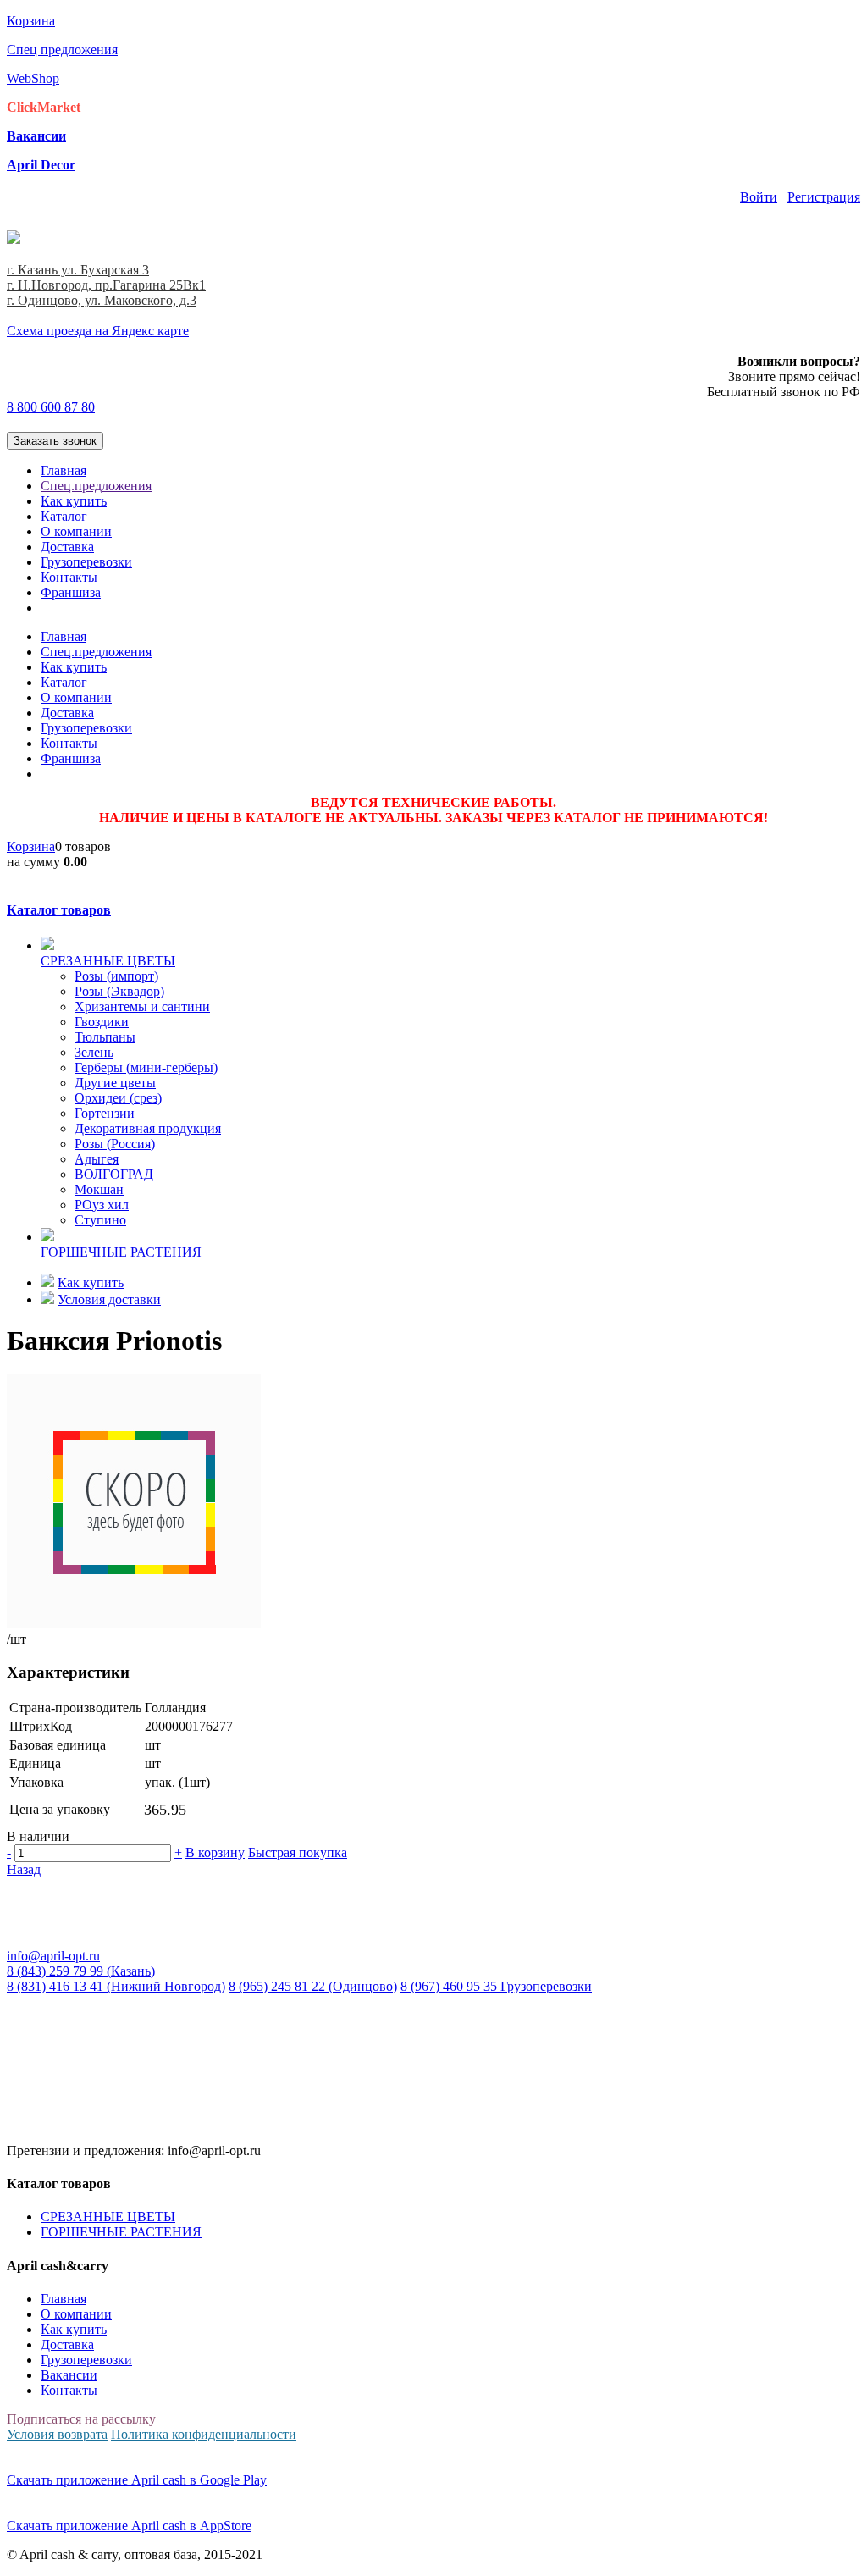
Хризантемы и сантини (142, 1006)
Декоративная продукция (148, 1128)
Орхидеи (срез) (118, 1098)
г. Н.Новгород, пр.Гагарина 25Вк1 (106, 285)
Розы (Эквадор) (119, 991)
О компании (76, 531)
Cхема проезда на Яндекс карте (98, 331)
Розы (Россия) (115, 1144)
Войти (759, 197)
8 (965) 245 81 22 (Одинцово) (313, 1986)
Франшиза (71, 592)
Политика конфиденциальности (204, 2434)
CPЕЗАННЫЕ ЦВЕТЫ (108, 2217)
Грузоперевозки (86, 562)
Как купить (74, 501)
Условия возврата (57, 2434)
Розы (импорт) (116, 976)
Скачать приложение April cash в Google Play (137, 2480)
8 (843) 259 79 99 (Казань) (81, 1971)
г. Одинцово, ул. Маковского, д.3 (102, 300)
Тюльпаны (105, 1037)
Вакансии (69, 2375)
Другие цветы (115, 1083)
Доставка (67, 547)
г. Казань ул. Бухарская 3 (78, 270)
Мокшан (99, 1189)
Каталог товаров (59, 910)
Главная (64, 470)
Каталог (64, 516)
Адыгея (97, 1159)
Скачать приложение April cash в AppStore (129, 2526)
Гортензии (105, 1113)
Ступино (100, 1220)
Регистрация (824, 197)
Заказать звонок (55, 441)
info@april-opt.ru (53, 1956)
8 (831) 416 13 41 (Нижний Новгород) (116, 1986)
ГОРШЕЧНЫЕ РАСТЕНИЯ (121, 2232)
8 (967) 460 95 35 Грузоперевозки (496, 1986)
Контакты (69, 577)
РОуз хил (102, 1205)
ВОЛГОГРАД (114, 1174)
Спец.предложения (96, 486)
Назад (24, 1869)
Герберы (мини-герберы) (146, 1067)
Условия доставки (109, 1299)
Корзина (31, 846)
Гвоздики (102, 1022)
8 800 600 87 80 (51, 407)
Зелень (94, 1052)
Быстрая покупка (298, 1852)
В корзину (215, 1852)
